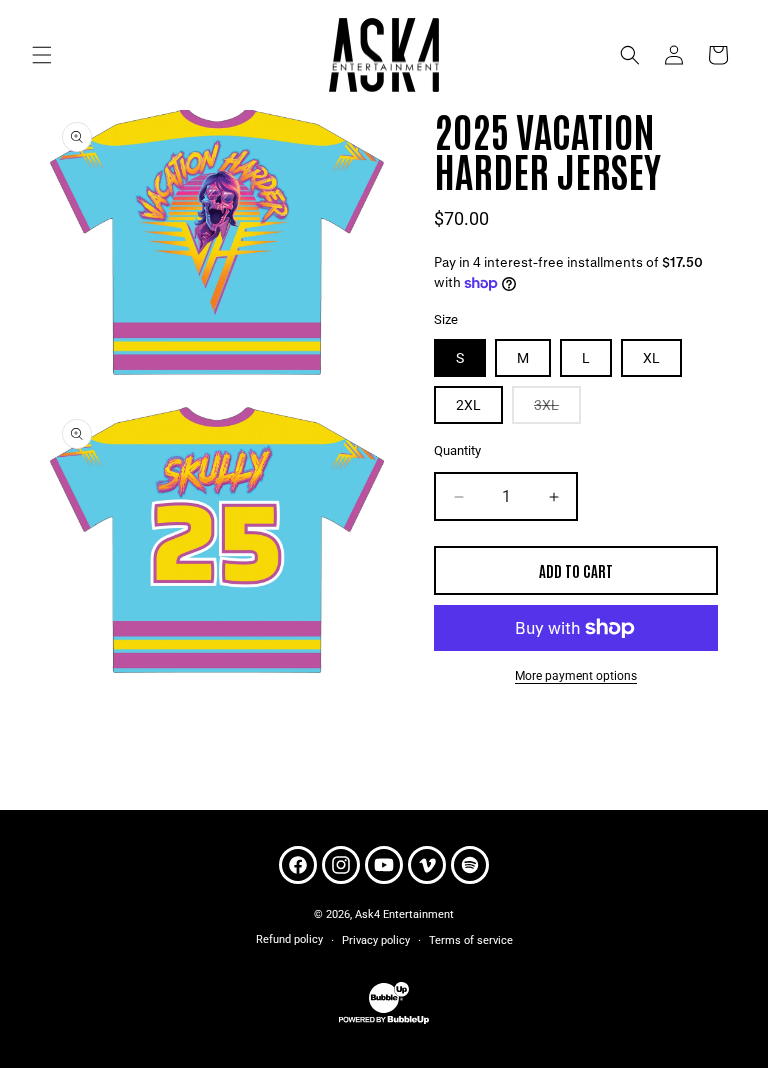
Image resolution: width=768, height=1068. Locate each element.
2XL (468, 405)
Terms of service (471, 940)
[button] (42, 55)
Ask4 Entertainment (404, 914)
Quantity (457, 450)
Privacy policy (376, 940)
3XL (557, 410)
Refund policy (289, 939)
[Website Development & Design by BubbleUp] (384, 1021)
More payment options (576, 676)
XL (651, 358)
